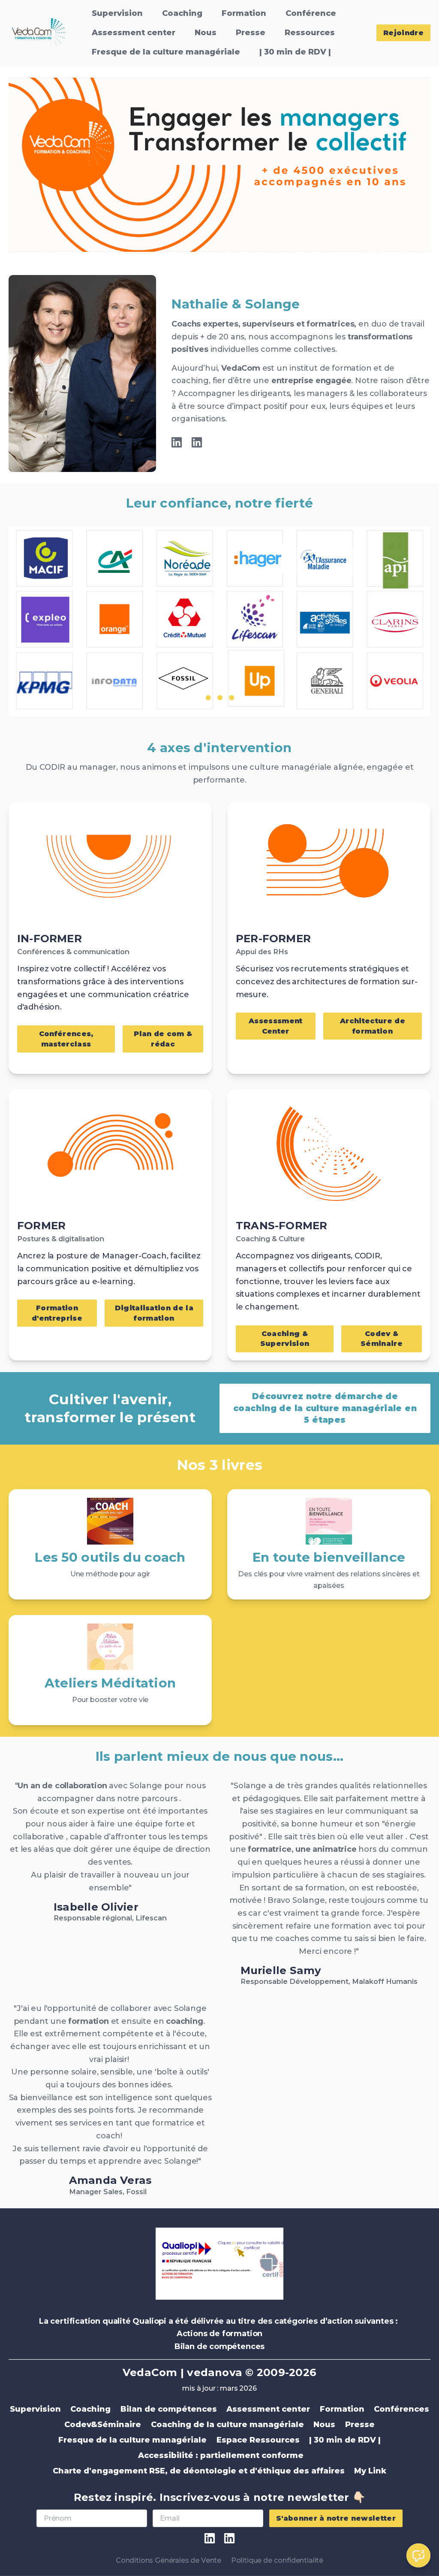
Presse (251, 33)
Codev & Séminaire (382, 1338)
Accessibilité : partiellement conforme (220, 2455)
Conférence (311, 13)
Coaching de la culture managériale (227, 2425)
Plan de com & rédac (163, 1039)
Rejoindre (403, 33)
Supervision (117, 13)
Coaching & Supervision (285, 1338)
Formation (244, 13)
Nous (206, 33)
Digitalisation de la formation (154, 1313)
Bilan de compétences (169, 2409)
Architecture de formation (373, 1026)
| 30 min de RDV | (295, 52)
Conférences (401, 2409)
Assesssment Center (276, 1026)
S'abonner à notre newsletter (336, 2518)
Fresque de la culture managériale (166, 52)
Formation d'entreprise (57, 1313)
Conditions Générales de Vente (168, 2560)
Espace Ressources (258, 2440)
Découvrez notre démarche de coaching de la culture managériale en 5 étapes (325, 1408)
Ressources (310, 33)
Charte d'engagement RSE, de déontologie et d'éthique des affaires (199, 2471)
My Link (370, 2471)
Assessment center (134, 33)
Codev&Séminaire (103, 2425)
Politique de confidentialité (277, 2560)
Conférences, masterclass (66, 1039)
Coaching (182, 13)
